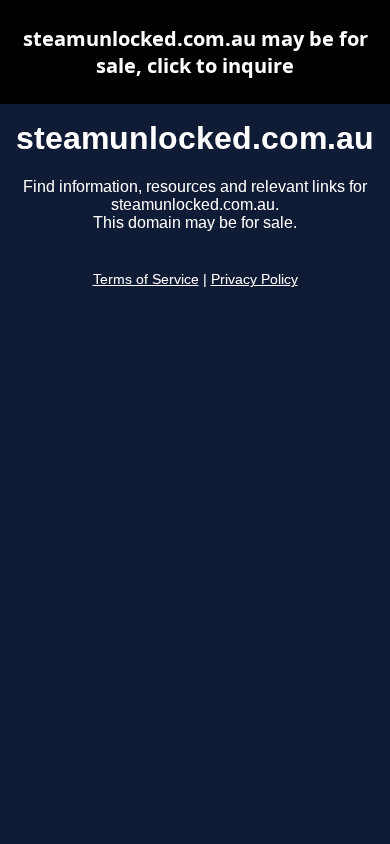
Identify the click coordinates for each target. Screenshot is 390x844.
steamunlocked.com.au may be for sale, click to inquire (195, 52)
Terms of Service (146, 279)
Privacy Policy (254, 279)
